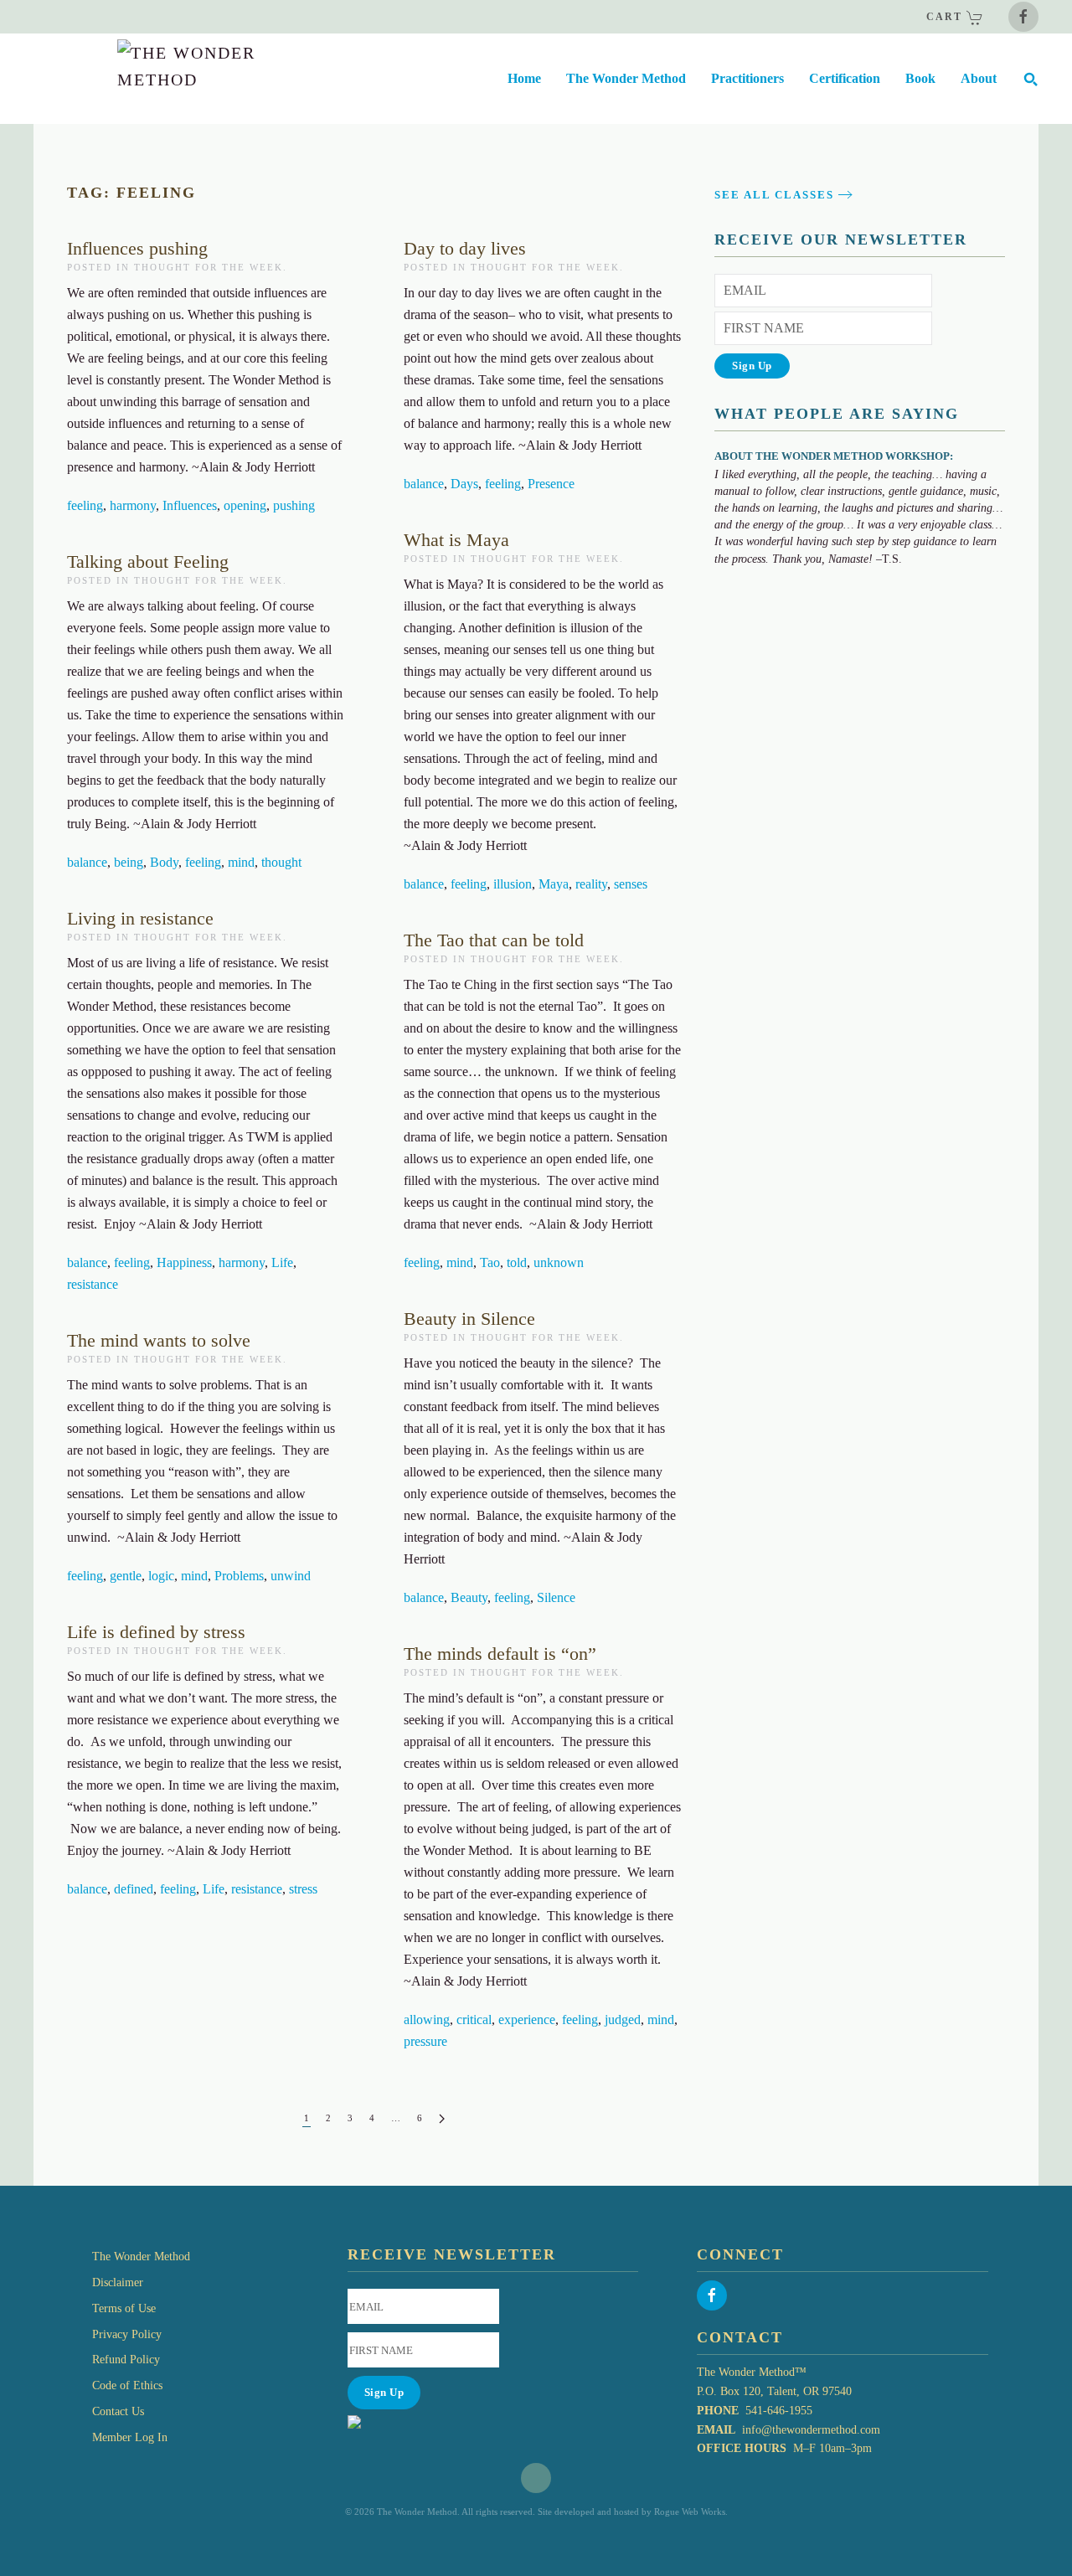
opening (245, 505)
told (517, 1262)
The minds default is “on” (500, 1654)
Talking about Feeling (148, 562)
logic (161, 1576)
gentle (126, 1576)
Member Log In (130, 2437)
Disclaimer (118, 2282)
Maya (554, 884)
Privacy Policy (127, 2334)
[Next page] (442, 2119)
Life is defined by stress (156, 1632)
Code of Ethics (127, 2385)
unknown (559, 1262)
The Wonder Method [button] (626, 78)
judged (623, 2020)
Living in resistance (140, 918)
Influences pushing (137, 248)
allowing (427, 2020)
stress (303, 1889)
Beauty (469, 1597)
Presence (551, 484)
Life (282, 1262)
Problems (239, 1576)
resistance (93, 1284)
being (129, 862)
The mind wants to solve (159, 1340)
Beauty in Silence (469, 1319)
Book (920, 78)
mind (241, 862)
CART (946, 17)
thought (281, 862)
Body (164, 862)
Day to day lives (465, 248)
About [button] (979, 78)
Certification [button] (845, 78)
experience (527, 2020)
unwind (291, 1576)
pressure (425, 2041)
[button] (1030, 79)
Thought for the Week (209, 267)
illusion (513, 884)
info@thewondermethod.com (811, 2430)
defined (134, 1889)
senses (631, 884)
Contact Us (118, 2411)
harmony (133, 505)
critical (474, 2020)
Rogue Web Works (690, 2512)
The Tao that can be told (494, 940)
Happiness (184, 1262)
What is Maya (456, 540)
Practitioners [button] (747, 78)
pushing (294, 505)
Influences (190, 505)
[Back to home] (149, 79)
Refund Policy (126, 2360)
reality (591, 884)
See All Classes (774, 195)
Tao (490, 1262)
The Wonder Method (141, 2257)
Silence (556, 1597)
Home (524, 78)
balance (424, 484)
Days (464, 484)
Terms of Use (124, 2308)
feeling (85, 505)
